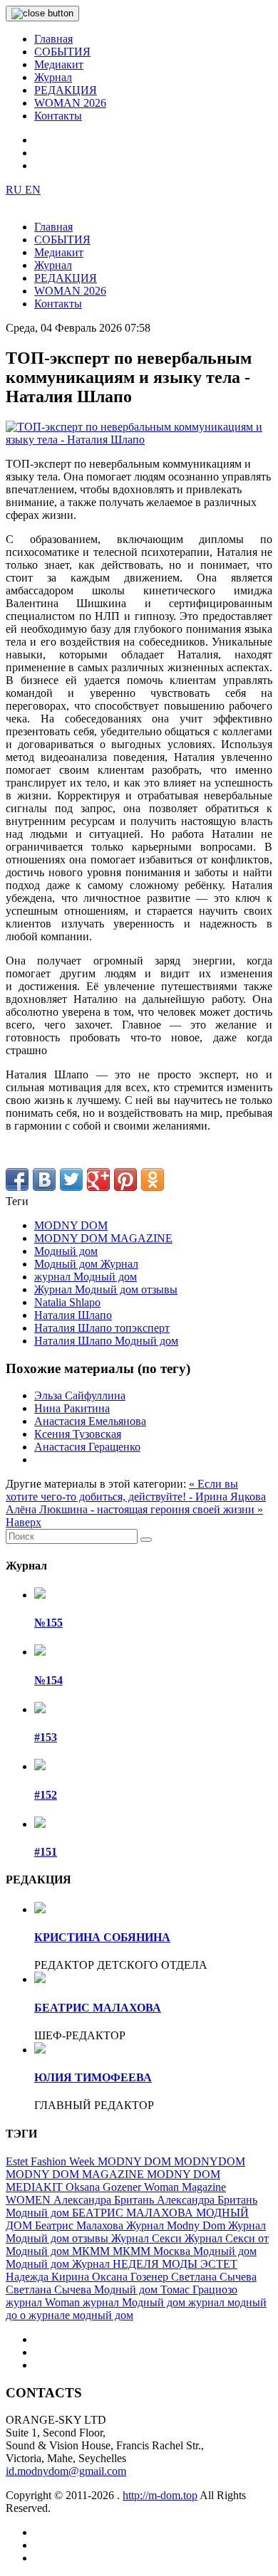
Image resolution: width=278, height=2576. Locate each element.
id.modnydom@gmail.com (66, 2471)
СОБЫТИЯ (62, 52)
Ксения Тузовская (78, 1434)
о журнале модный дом (77, 2315)
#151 (46, 1852)
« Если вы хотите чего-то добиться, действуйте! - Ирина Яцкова (136, 1490)
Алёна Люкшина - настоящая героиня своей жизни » (134, 1509)
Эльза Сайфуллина (80, 1395)
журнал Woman (44, 2302)
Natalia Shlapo (67, 1302)
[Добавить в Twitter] (71, 1179)
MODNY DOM (71, 1225)
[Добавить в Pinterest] (125, 1179)
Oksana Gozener (105, 2187)
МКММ (92, 2251)
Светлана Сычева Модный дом (83, 2290)
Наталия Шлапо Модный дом (106, 1341)
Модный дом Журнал (86, 1264)
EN (33, 190)
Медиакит (59, 64)
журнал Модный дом (86, 1277)
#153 (46, 1737)
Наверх (24, 1522)
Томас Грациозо (199, 2290)
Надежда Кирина (49, 2277)
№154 (48, 1680)
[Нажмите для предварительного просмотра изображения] (139, 440)
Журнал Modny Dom (177, 2225)
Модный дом (66, 1251)
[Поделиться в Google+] (98, 1179)
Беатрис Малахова (81, 2225)
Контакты (58, 116)
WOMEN (30, 2200)
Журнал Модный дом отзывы (106, 1289)
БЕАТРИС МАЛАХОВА (98, 2008)
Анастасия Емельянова (90, 1421)
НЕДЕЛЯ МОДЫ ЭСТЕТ (175, 2264)
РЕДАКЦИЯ (66, 90)
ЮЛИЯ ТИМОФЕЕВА (93, 2077)
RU (15, 190)
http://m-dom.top (160, 2495)
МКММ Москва (153, 2251)
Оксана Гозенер (132, 2277)
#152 (46, 1795)
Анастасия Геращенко (87, 1447)
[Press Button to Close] (42, 14)
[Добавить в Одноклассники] (153, 1179)
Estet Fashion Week (52, 2161)
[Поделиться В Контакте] (44, 1179)
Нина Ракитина (72, 1408)
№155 (48, 1623)
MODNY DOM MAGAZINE (103, 1238)
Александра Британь (105, 2200)
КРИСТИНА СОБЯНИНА (102, 1937)
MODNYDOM (210, 2161)
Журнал (53, 77)
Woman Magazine (185, 2187)
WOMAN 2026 (70, 103)
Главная (53, 39)
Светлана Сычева (214, 2277)
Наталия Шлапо (73, 1315)
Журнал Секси (148, 2238)
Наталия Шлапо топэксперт (102, 1328)
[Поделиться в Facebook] (17, 1179)
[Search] (146, 1540)
